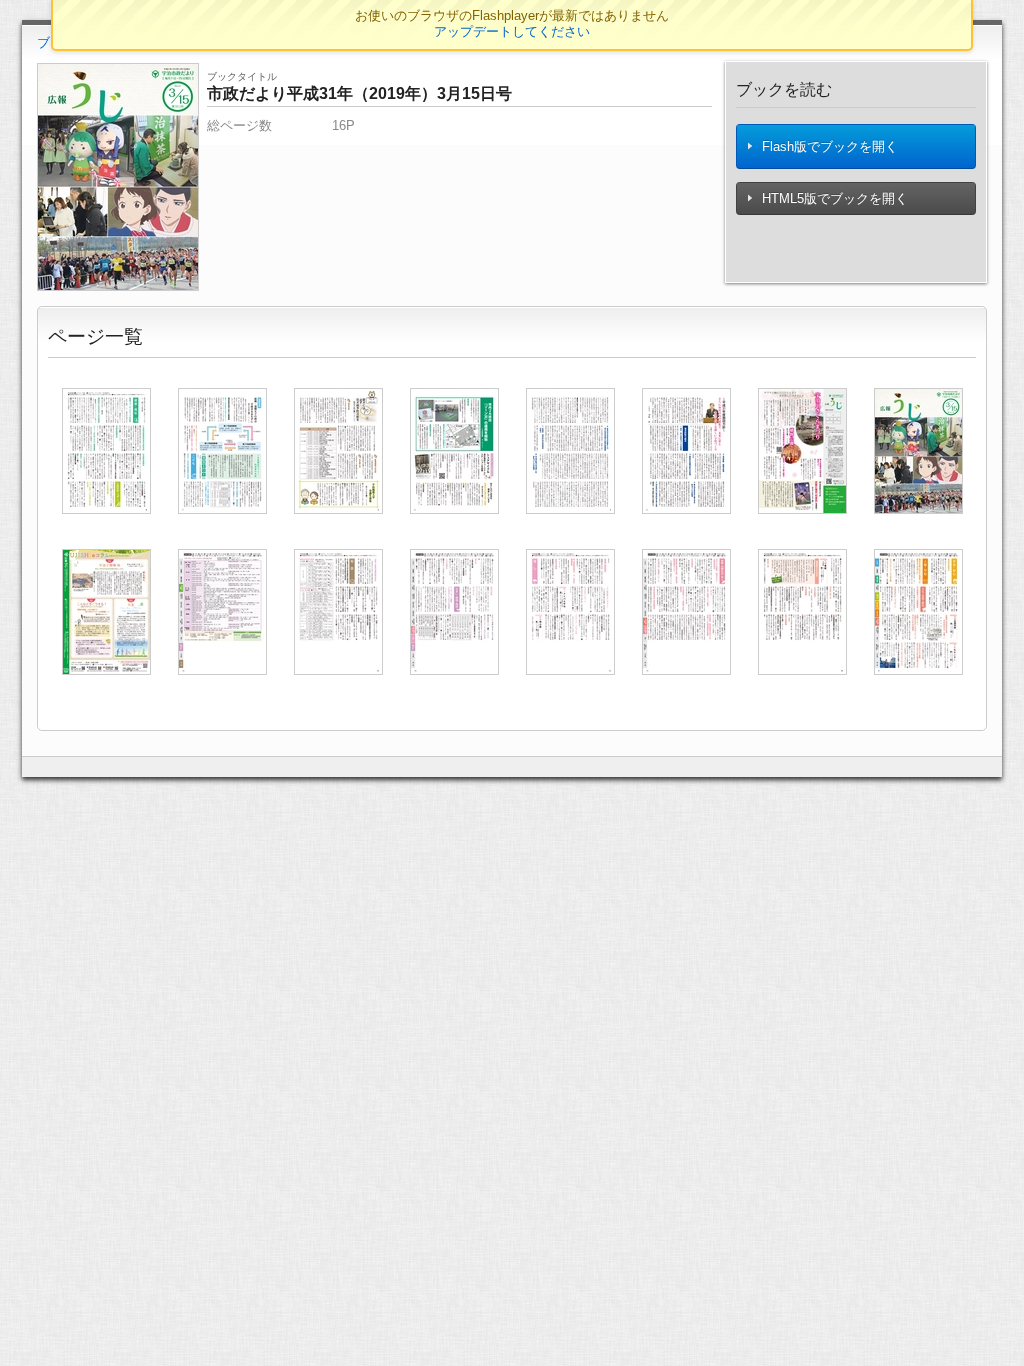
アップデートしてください (512, 31)
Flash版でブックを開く (828, 146)
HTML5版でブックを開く (833, 198)
